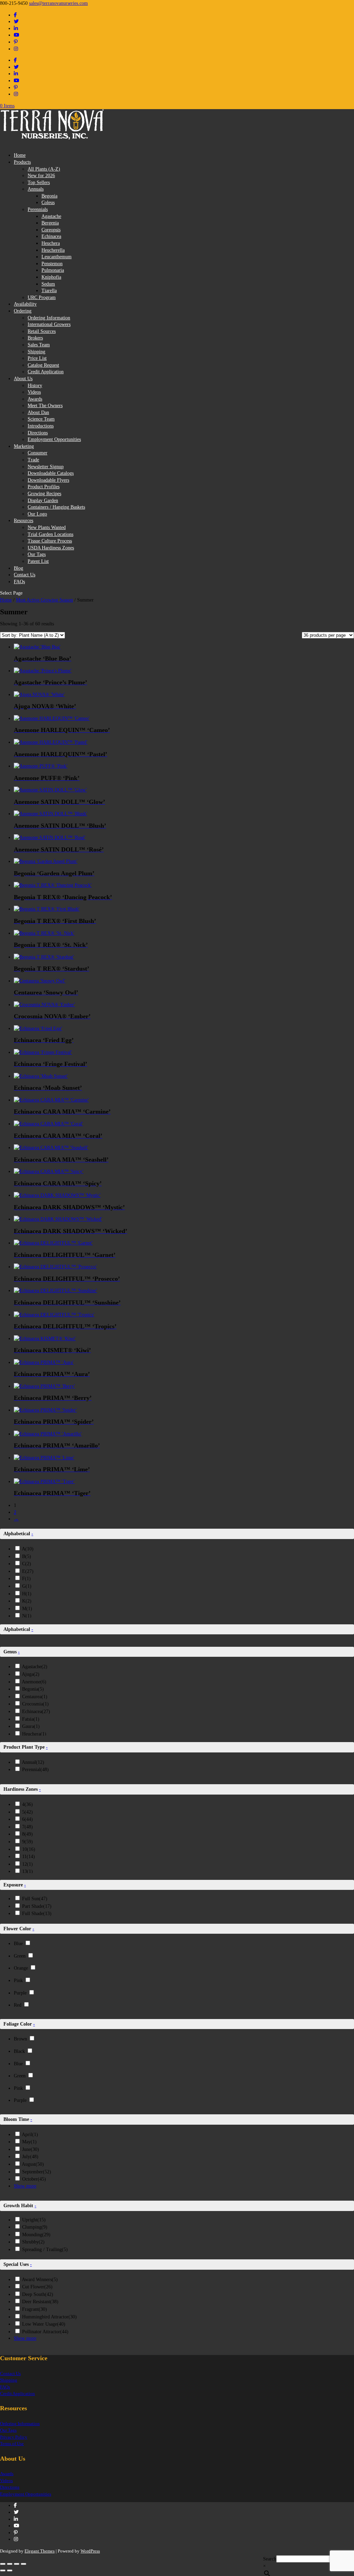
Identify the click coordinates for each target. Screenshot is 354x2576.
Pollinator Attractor (45, 2332)
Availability (25, 304)
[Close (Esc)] (24, 2564)
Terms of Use (12, 2444)
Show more (25, 2186)
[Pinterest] (16, 42)
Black (19, 2051)
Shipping (36, 352)
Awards (35, 399)
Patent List (38, 561)
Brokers (35, 338)
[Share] (17, 2564)
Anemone (34, 1682)
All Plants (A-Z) (44, 169)
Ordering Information (49, 318)
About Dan (38, 412)
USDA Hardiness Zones (51, 548)
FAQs (19, 582)
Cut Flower (37, 2287)
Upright (34, 2220)
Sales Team (39, 345)
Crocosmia (35, 1704)
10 (29, 1849)
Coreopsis (51, 230)
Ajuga (31, 1674)
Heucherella (53, 250)
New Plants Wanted (47, 527)
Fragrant (35, 2309)
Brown (20, 2039)
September (37, 2172)
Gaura (31, 1726)
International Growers (49, 324)
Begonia (49, 196)
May (29, 2142)
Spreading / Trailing (45, 2250)
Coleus (48, 203)
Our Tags (37, 554)
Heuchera (51, 243)
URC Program (42, 297)
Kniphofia (51, 277)
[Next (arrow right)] (10, 2570)
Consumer (38, 453)
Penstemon (52, 264)
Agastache (51, 216)
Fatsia (31, 1719)
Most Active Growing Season (44, 600)
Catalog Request (43, 365)
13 (27, 1871)
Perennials (38, 209)
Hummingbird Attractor (49, 2317)
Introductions (41, 426)
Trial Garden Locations (50, 534)
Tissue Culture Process (50, 541)
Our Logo (37, 514)
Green (20, 1956)
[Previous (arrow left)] (3, 2570)
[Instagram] (16, 49)
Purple (20, 1993)
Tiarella (49, 291)
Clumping (35, 2227)
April (30, 2135)
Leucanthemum (57, 257)
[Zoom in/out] (3, 2564)
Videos (34, 392)
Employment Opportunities (54, 439)
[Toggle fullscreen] (10, 2564)
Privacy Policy (14, 2437)
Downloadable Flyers (48, 480)
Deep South (38, 2294)
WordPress (90, 2551)
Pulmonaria (53, 270)
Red (18, 2005)
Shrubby (33, 2242)
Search (270, 2559)
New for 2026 (41, 176)
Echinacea (51, 236)
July (30, 2157)
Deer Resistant (40, 2302)
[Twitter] (16, 22)
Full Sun (35, 1899)
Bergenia (50, 223)
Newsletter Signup (46, 467)
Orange (21, 1968)
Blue (18, 1944)
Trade (33, 460)
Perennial (35, 1770)
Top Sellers (39, 182)
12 (27, 1864)
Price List (37, 358)
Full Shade (37, 1914)
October (34, 2179)
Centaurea (35, 1697)
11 (29, 1857)
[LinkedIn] (16, 28)
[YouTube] (17, 35)
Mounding (36, 2235)
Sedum (48, 284)
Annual (33, 1762)
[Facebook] (15, 15)
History (35, 386)
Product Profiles (44, 487)
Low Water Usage (44, 2324)
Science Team (41, 419)
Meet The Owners (45, 406)
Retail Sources (42, 331)
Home (20, 155)
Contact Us (10, 2373)
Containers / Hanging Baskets (56, 507)
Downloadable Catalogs (51, 473)
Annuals (36, 189)
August (33, 2164)
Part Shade (37, 1906)
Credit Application (46, 372)
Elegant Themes (40, 2551)
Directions (38, 433)
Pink (18, 1981)
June (31, 2149)
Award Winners (40, 2280)
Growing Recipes (44, 494)
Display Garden (43, 501)
